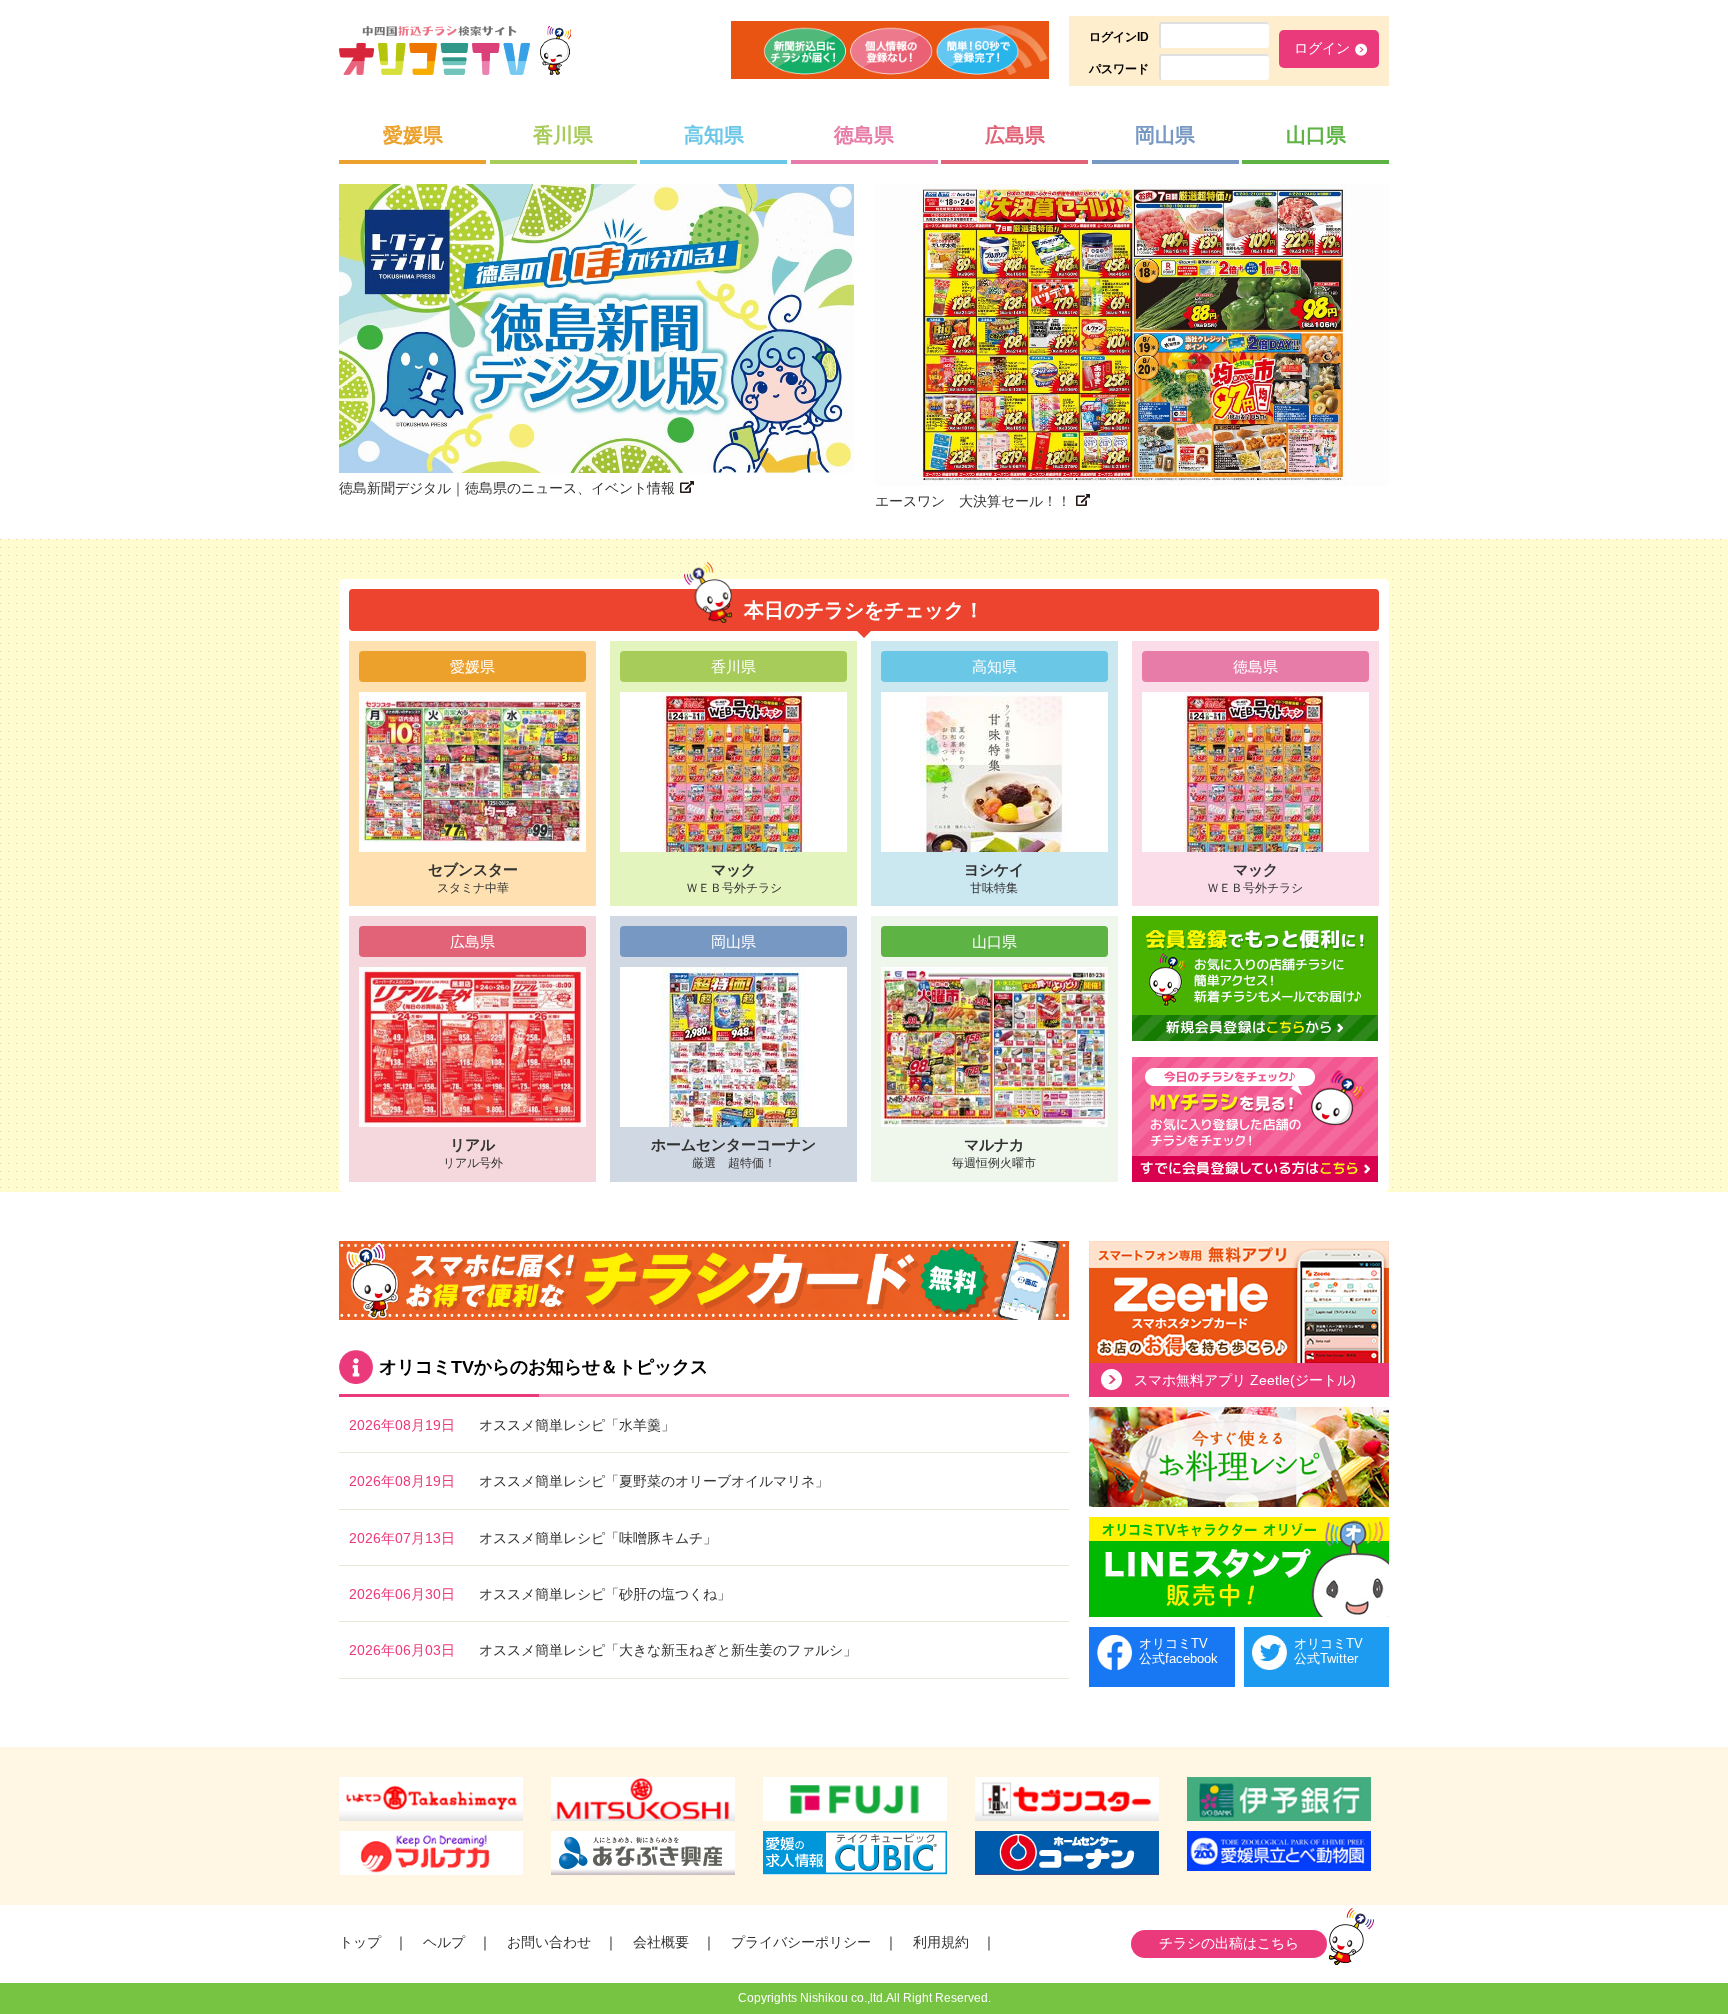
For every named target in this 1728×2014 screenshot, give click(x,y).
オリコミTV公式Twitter (1328, 1651)
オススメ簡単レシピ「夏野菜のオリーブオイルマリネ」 (654, 1481)
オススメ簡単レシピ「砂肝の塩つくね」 (605, 1594)
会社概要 (661, 1942)
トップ (360, 1942)
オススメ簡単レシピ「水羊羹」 (577, 1425)
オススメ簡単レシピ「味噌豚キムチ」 (598, 1538)
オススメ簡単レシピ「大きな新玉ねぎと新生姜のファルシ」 (668, 1650)
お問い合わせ (549, 1942)
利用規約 (941, 1942)
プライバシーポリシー (801, 1942)
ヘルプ (444, 1942)
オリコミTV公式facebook (1178, 1651)
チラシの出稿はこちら (1229, 1943)
